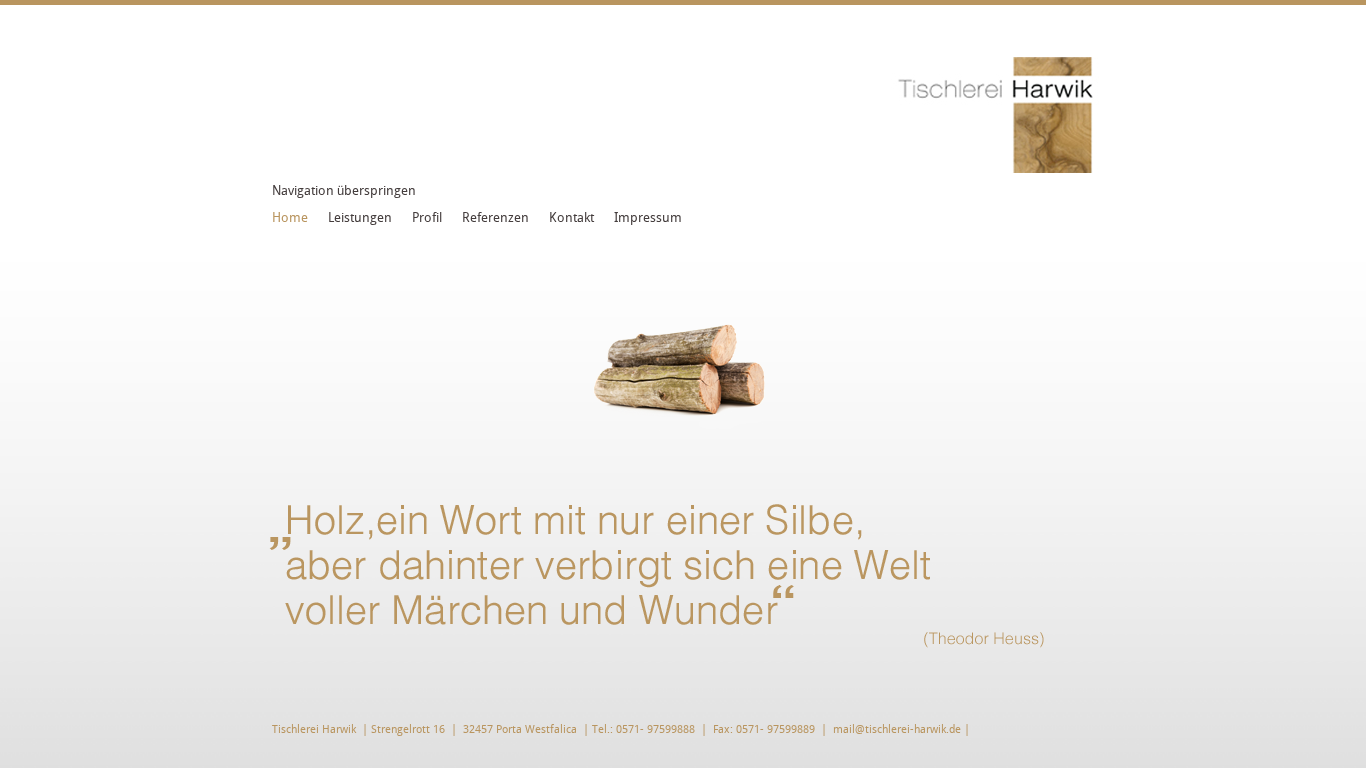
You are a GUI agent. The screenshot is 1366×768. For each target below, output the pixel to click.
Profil (427, 217)
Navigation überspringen (344, 190)
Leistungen (360, 217)
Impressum (648, 217)
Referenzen (495, 217)
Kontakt (571, 217)
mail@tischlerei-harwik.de (897, 729)
